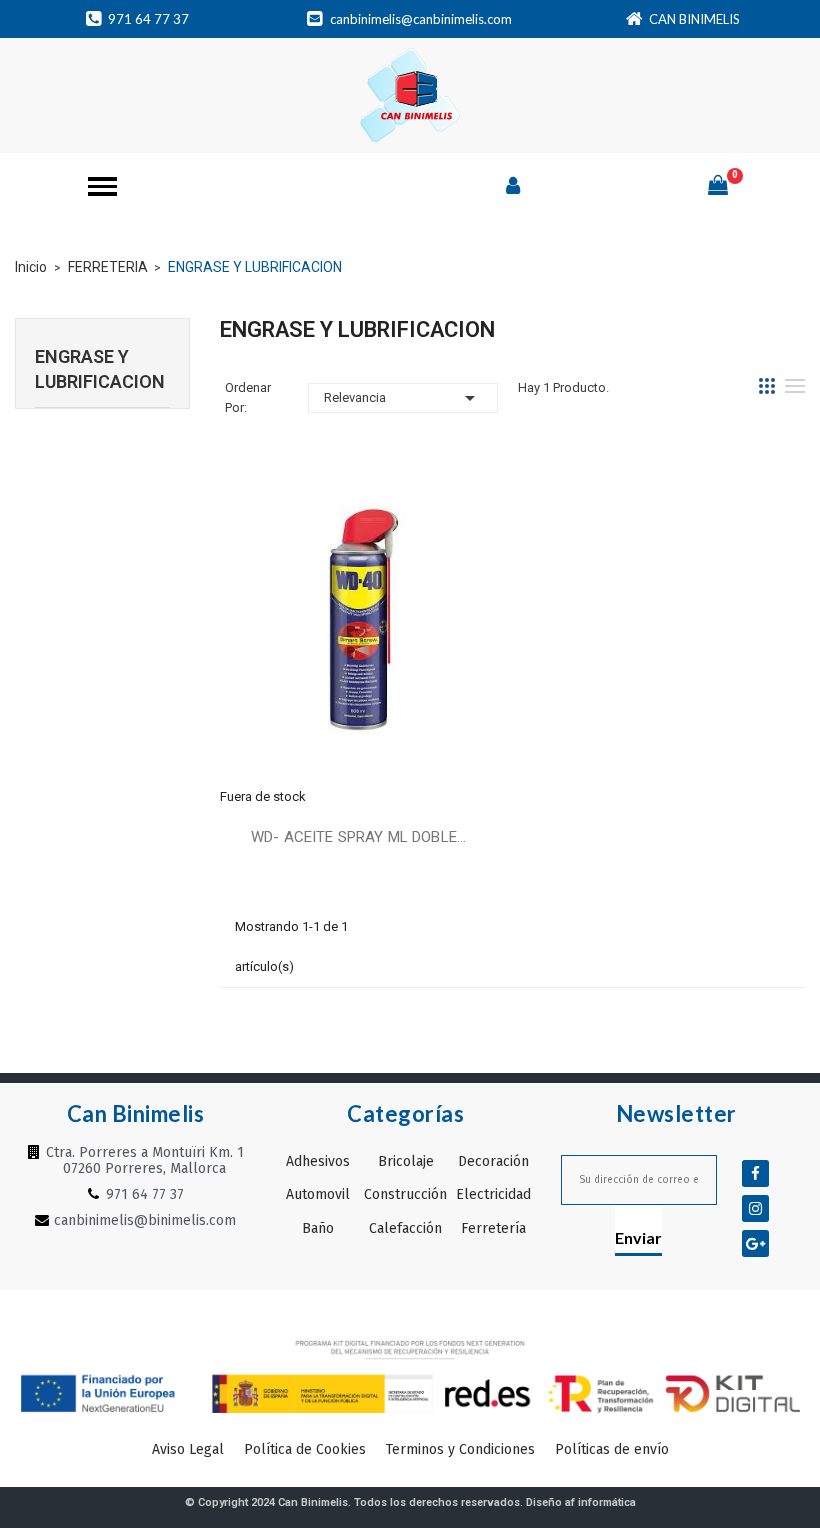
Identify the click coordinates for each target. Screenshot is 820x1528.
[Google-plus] (755, 1243)
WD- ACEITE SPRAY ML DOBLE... (358, 837)
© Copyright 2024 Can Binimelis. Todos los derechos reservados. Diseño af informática (410, 1502)
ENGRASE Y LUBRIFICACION (100, 369)
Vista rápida (359, 624)
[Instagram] (755, 1208)
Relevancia (402, 398)
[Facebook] (755, 1173)
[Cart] (718, 185)
